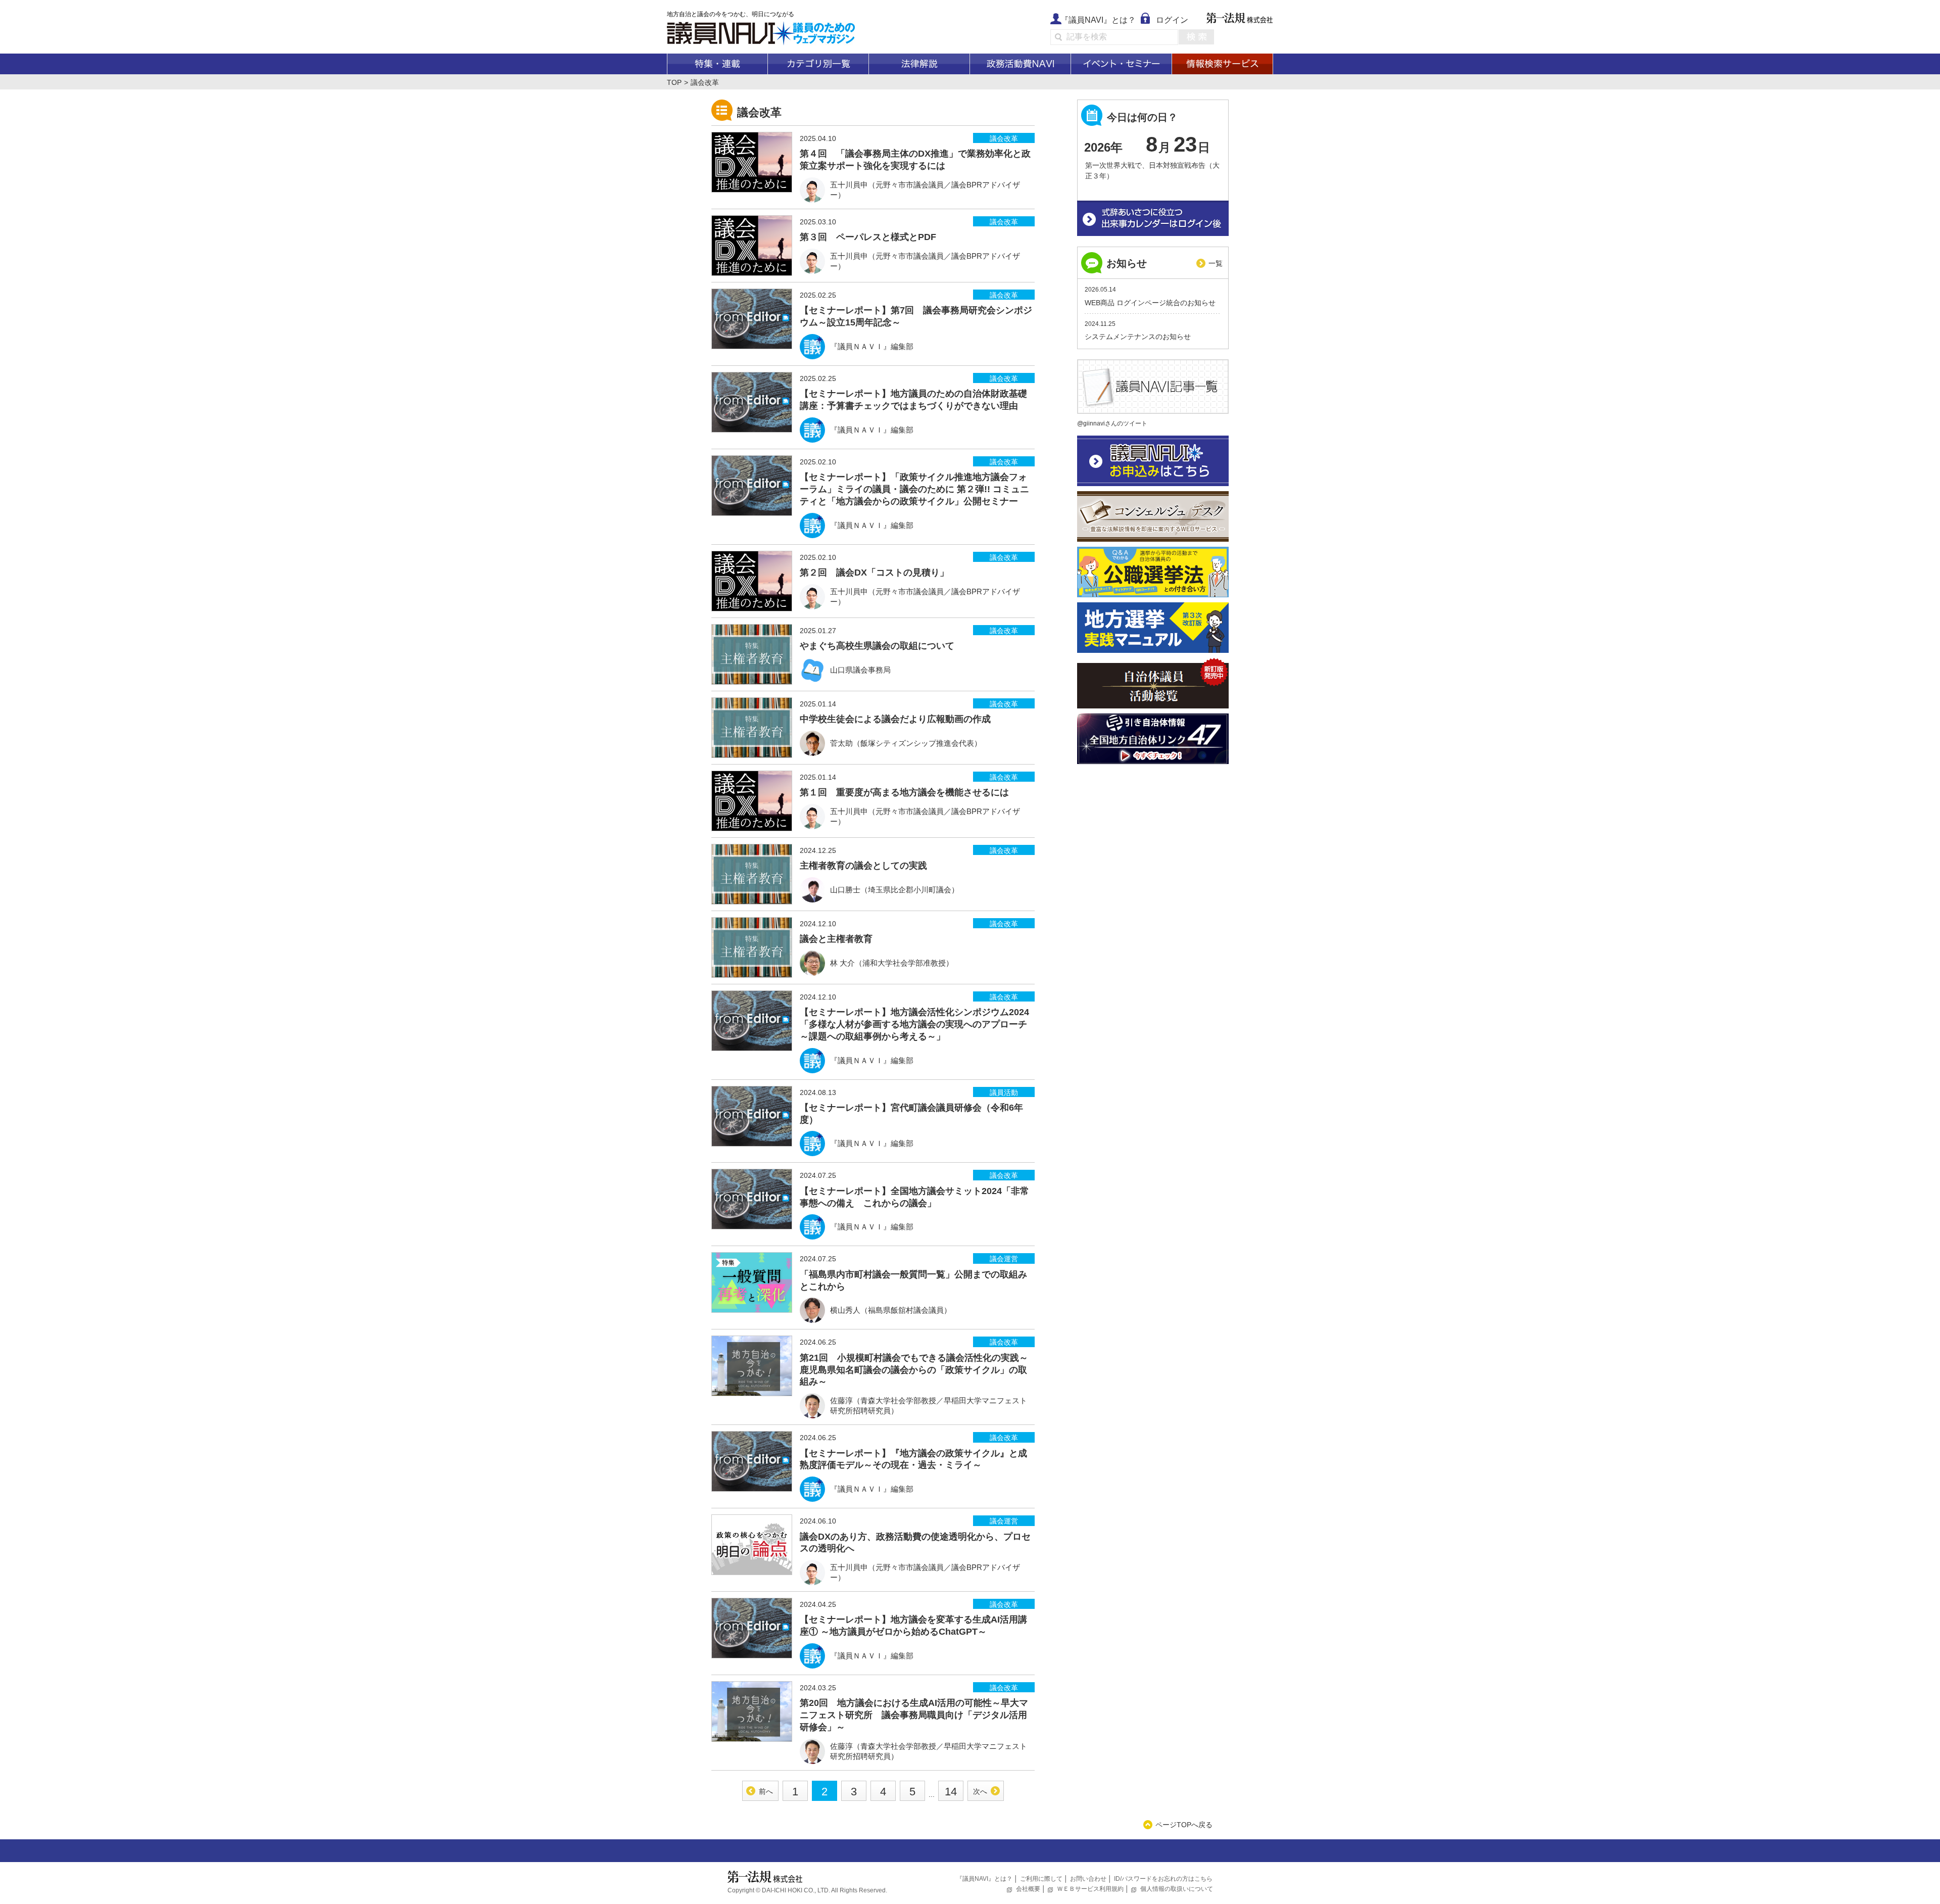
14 (951, 1792)
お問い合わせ (1088, 1879)
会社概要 (1028, 1889)
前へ (766, 1791)
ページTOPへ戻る (1184, 1825)
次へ (980, 1791)
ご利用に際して (1041, 1879)
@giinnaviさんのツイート (1112, 423)
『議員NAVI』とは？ (1098, 20)
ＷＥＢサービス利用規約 (1090, 1889)
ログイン (1172, 20)
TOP (674, 82)
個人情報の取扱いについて (1177, 1889)
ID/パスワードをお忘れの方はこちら (1163, 1879)
